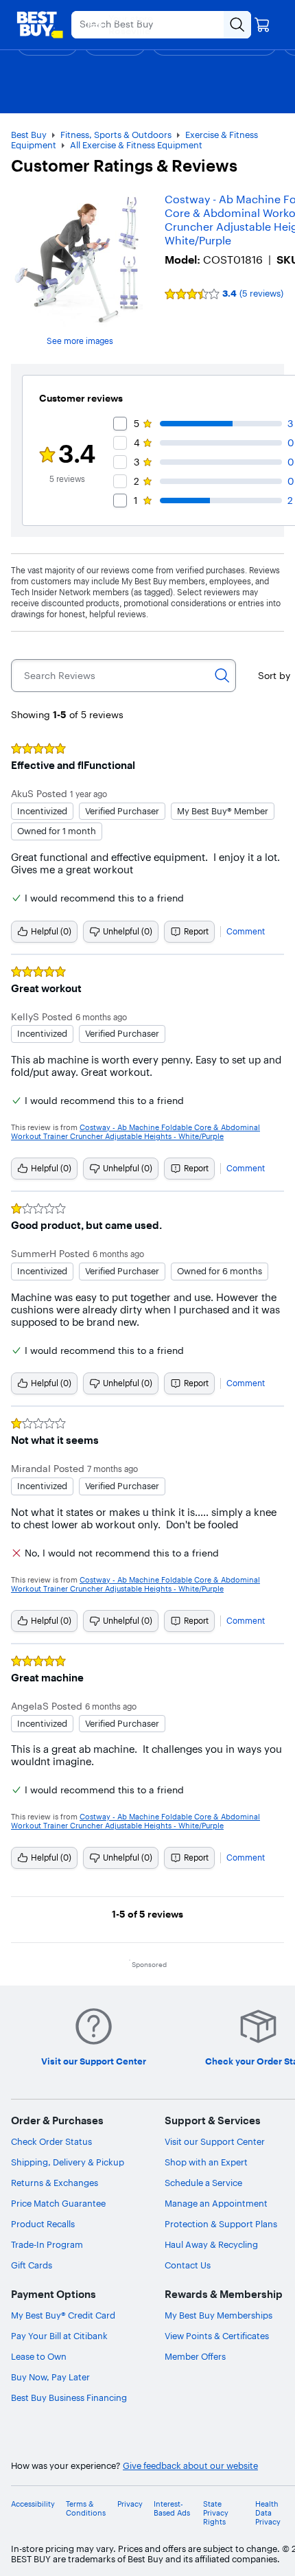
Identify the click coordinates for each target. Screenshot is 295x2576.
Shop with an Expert (206, 2162)
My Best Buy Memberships (219, 2315)
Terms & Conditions (86, 2509)
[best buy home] (40, 25)
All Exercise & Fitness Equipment (136, 145)
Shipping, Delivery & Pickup (68, 2162)
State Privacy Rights (216, 2513)
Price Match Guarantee (58, 2203)
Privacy (130, 2504)
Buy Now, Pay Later (50, 2377)
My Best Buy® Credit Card (63, 2315)
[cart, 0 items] (262, 25)
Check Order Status (51, 2141)
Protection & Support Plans (221, 2224)
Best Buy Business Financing (69, 2397)
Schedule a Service (203, 2183)
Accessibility (33, 2504)
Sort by (274, 676)
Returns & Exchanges (55, 2183)
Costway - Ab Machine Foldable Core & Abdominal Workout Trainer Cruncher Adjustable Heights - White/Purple (135, 1132)
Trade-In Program (47, 2244)
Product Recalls (43, 2224)
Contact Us (188, 2265)
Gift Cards (32, 2265)
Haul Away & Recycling (211, 2244)
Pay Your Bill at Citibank (59, 2336)
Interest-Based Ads (172, 2509)
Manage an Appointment (216, 2203)
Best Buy (29, 135)
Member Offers (195, 2356)
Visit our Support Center (215, 2141)
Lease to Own (39, 2356)
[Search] (222, 676)
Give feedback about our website (190, 2466)
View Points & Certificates (217, 2336)
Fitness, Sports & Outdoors (116, 135)
